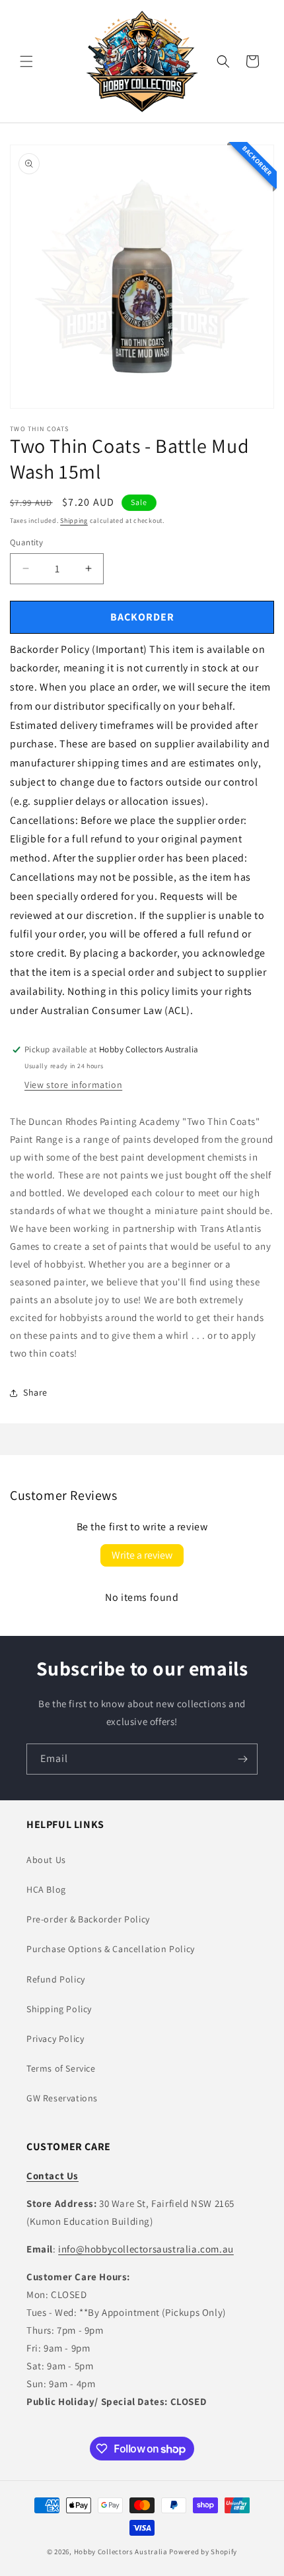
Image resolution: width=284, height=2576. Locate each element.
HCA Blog (46, 1889)
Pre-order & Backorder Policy (88, 1919)
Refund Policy (56, 1979)
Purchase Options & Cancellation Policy (111, 1949)
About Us (46, 1860)
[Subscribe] (242, 1759)
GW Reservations (62, 2098)
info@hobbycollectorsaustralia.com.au (146, 2249)
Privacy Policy (55, 2039)
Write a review (142, 1555)
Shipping (74, 521)
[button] (26, 61)
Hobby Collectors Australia (121, 2552)
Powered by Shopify (203, 2552)
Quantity (26, 542)
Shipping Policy (59, 2009)
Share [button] (35, 1392)
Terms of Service (61, 2068)
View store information (73, 1085)
